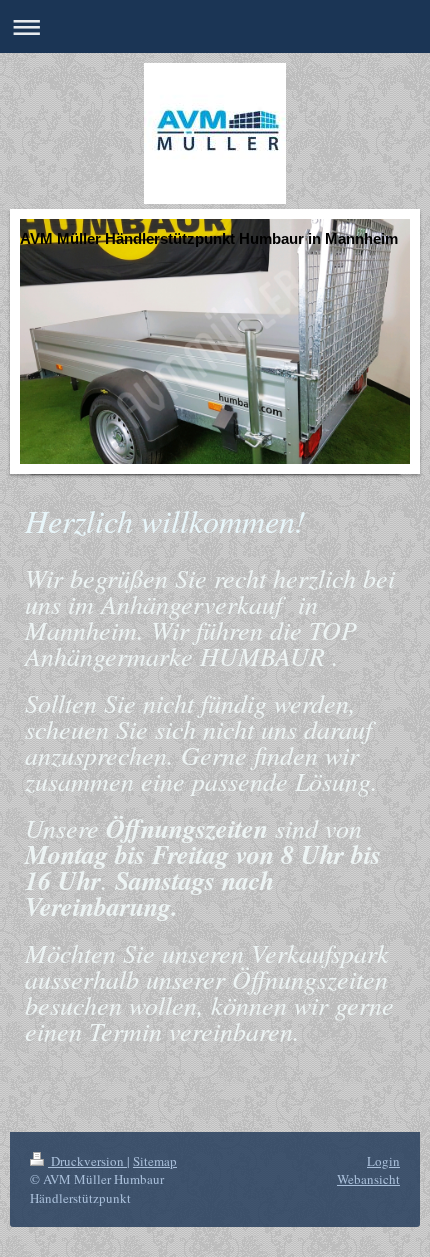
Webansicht (368, 1179)
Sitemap (155, 1161)
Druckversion (87, 1161)
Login (383, 1161)
